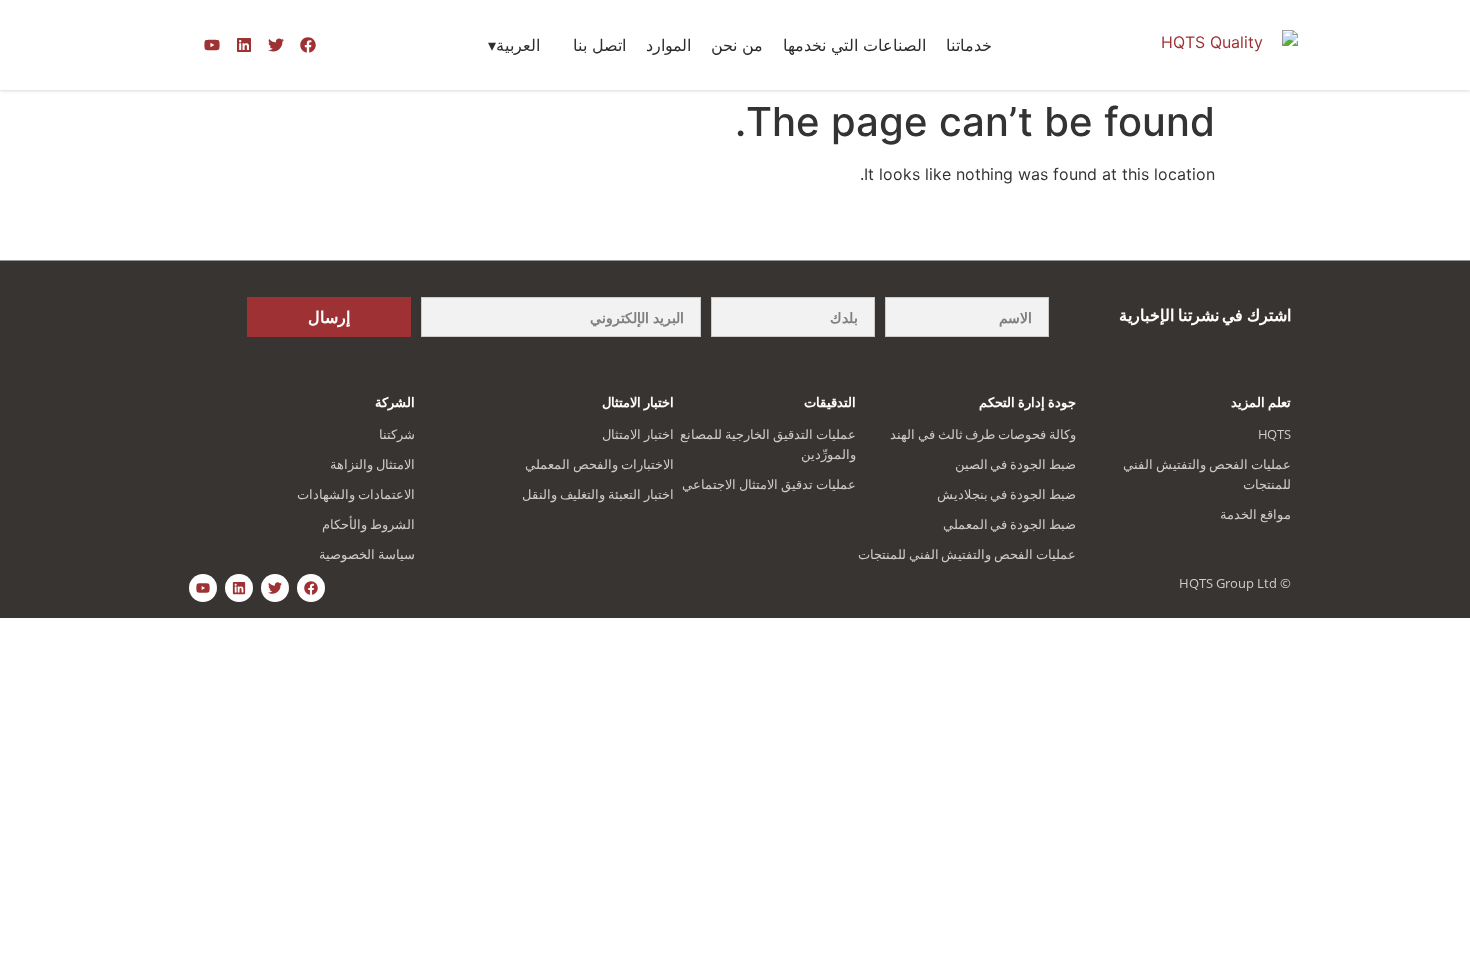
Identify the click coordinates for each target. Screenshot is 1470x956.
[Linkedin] (244, 45)
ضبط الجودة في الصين (1016, 464)
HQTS (1274, 434)
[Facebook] (308, 45)
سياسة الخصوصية (367, 554)
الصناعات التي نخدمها (854, 45)
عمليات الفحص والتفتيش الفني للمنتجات (967, 554)
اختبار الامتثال (638, 434)
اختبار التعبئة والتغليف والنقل (598, 494)
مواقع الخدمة (1255, 514)
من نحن (737, 45)
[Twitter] (276, 45)
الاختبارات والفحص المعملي (599, 464)
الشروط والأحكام (368, 524)
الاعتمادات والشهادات (356, 494)
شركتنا (397, 434)
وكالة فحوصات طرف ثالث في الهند (983, 434)
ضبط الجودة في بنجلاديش (1007, 494)
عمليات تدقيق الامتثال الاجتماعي (769, 484)
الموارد (668, 45)
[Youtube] (212, 45)
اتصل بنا (599, 45)
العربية (518, 45)
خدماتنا (969, 45)
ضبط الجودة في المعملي (1010, 524)
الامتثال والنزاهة (372, 464)
